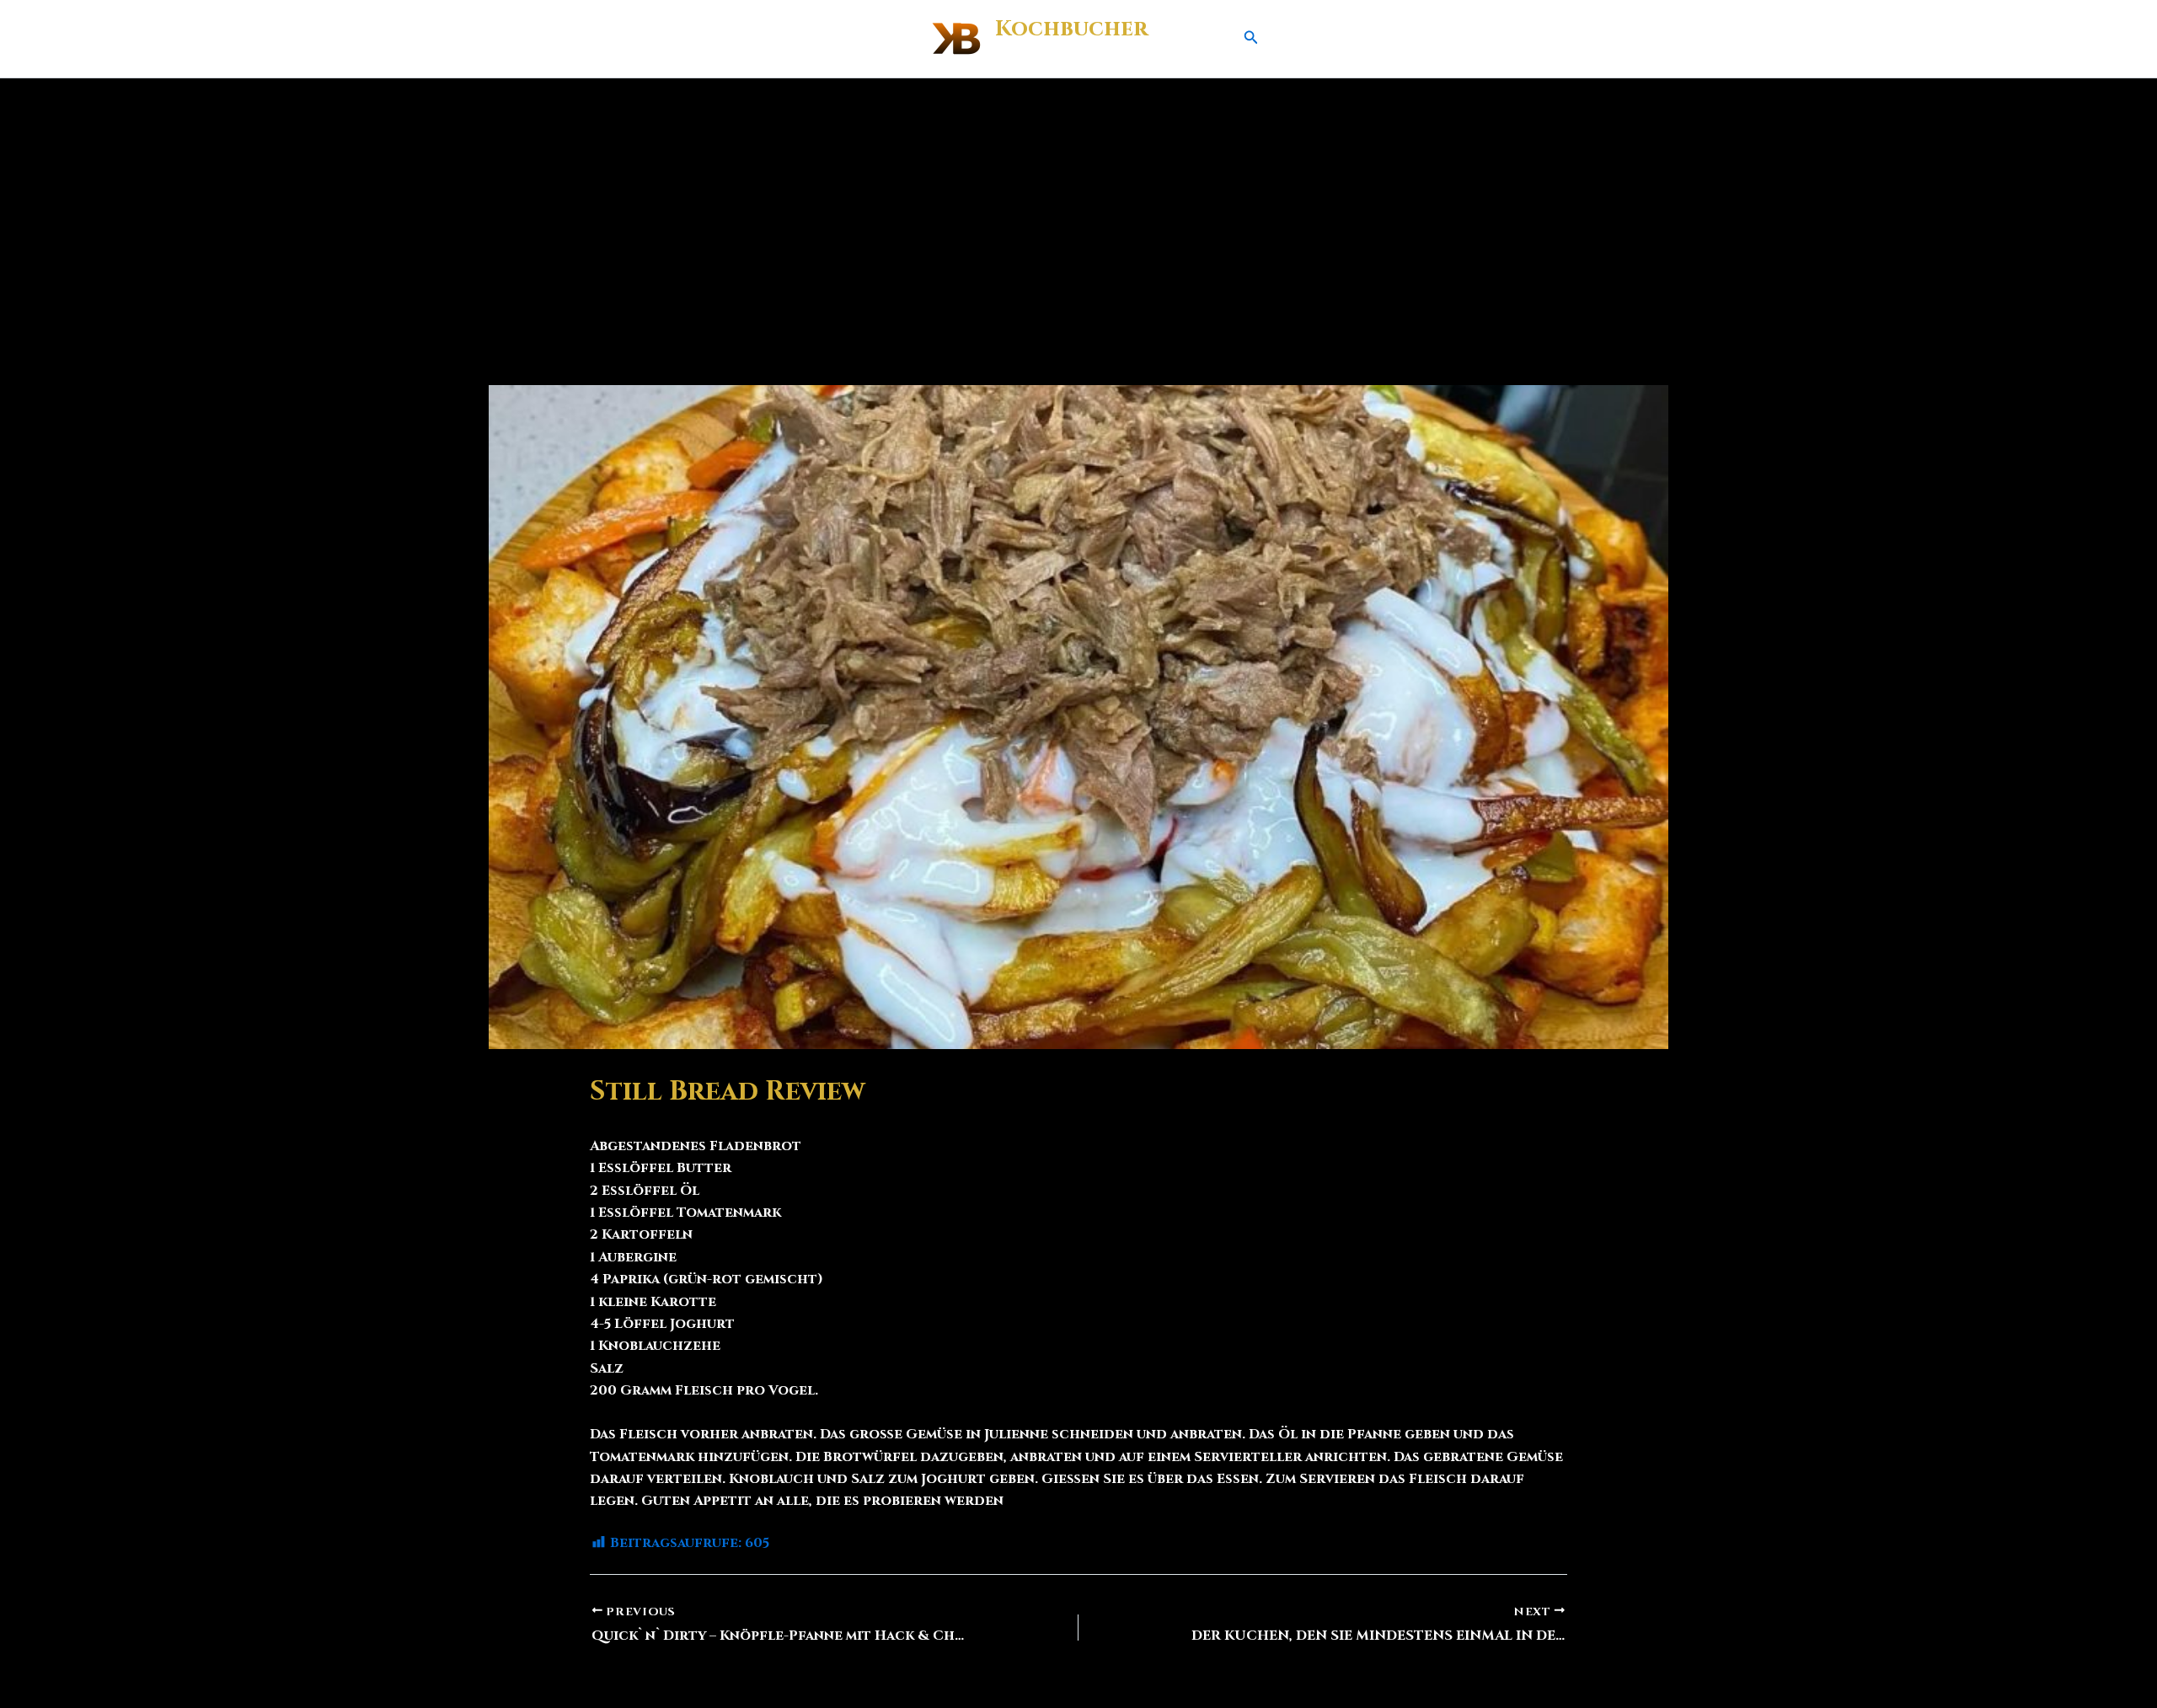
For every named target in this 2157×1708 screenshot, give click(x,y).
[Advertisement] (1078, 205)
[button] (1251, 39)
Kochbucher (1071, 29)
